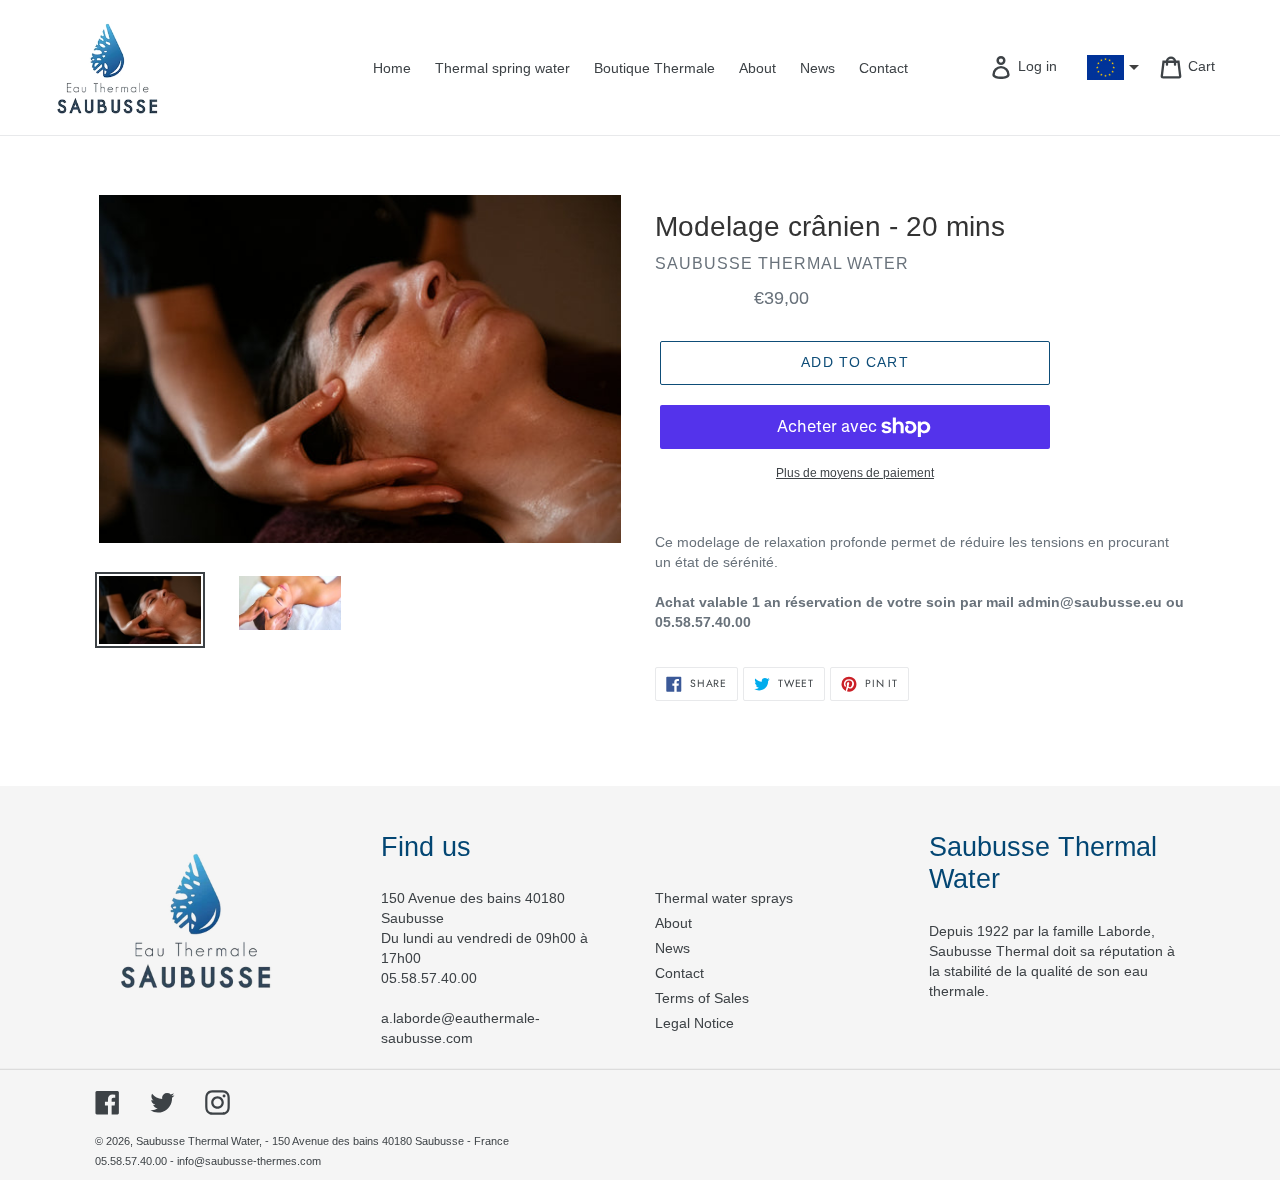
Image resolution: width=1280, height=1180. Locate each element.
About (673, 923)
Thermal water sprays (724, 898)
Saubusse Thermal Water (197, 1141)
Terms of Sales (702, 998)
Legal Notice (694, 1023)
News (672, 948)
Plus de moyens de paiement (855, 473)
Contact (679, 973)
